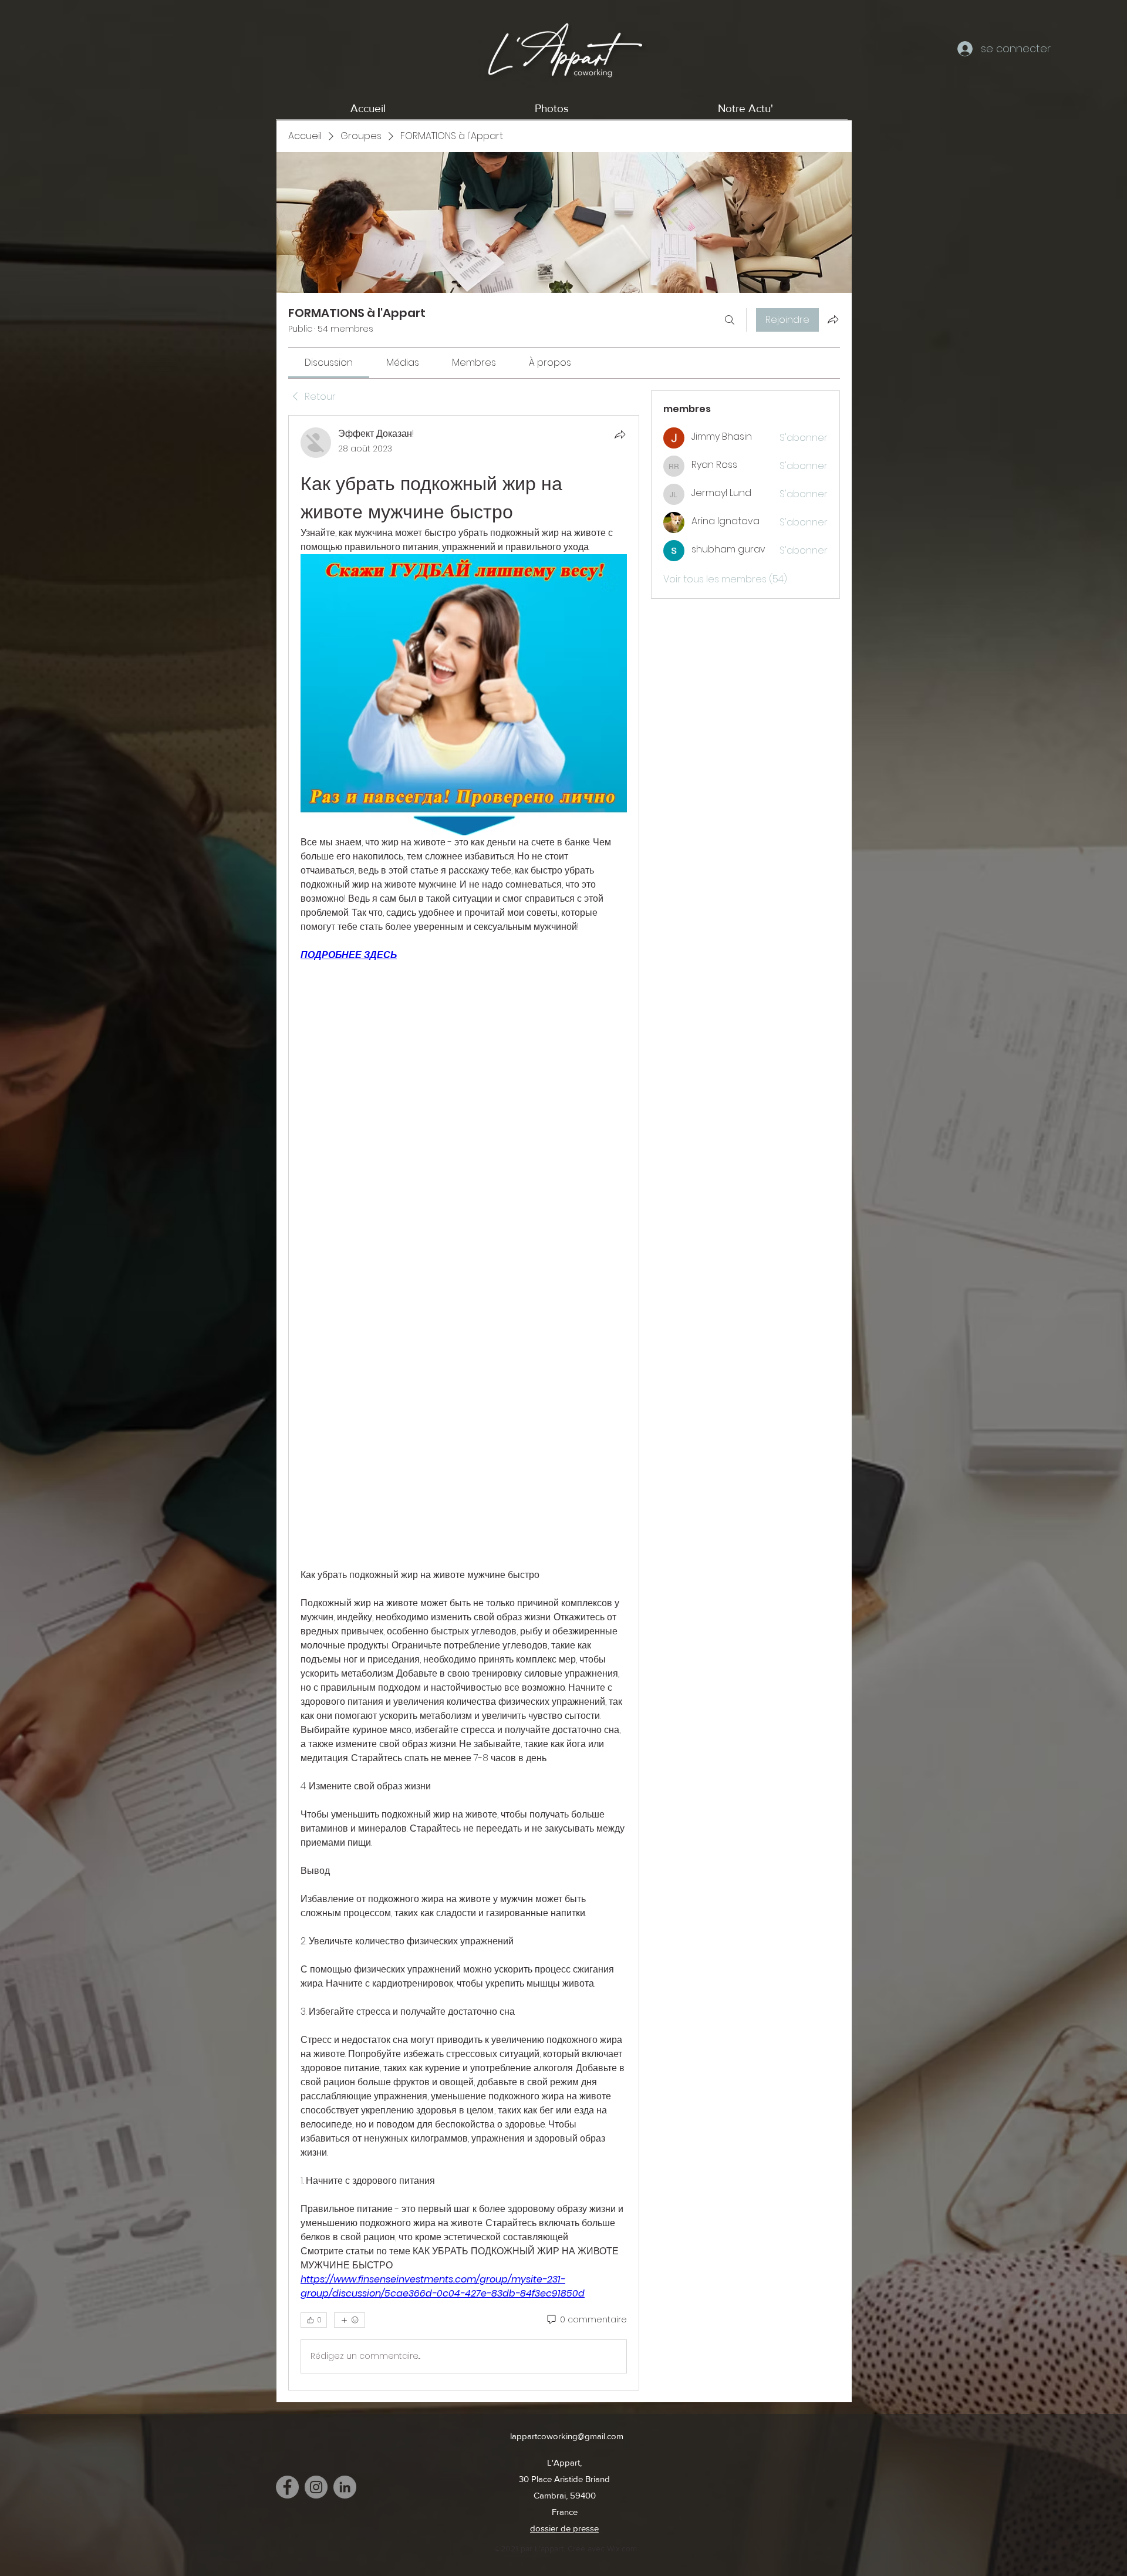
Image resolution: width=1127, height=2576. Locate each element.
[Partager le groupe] (833, 319)
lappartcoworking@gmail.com (567, 2436)
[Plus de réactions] (350, 2320)
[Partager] (620, 434)
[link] (329, 363)
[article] (464, 1402)
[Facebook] (287, 2487)
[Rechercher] (730, 320)
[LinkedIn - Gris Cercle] (345, 2487)
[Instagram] (316, 2487)
